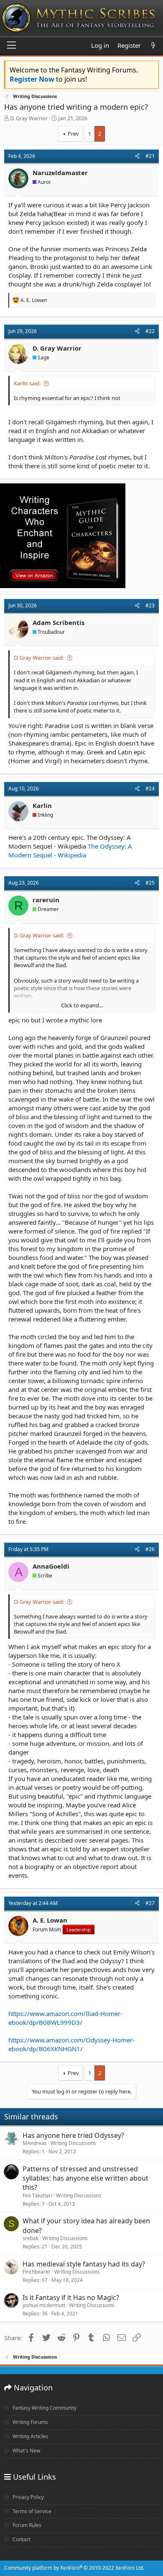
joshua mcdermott (44, 2305)
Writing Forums (30, 2422)
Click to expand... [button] (82, 1005)
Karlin (42, 805)
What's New (26, 2451)
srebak (31, 2238)
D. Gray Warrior (29, 118)
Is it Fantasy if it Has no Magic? (71, 2297)
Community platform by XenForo (74, 2568)
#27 (150, 1903)
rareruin (46, 900)
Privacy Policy (28, 2497)
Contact (21, 2539)
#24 (150, 789)
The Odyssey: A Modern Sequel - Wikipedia (70, 850)
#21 (150, 156)
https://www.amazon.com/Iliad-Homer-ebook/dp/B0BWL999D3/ (65, 2018)
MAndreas (35, 2143)
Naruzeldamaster (60, 173)
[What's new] (153, 45)
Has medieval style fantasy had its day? (84, 2264)
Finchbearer (37, 2272)
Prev (73, 134)
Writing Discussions (73, 2143)
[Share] (137, 156)
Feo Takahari (37, 2195)
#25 (150, 883)
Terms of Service (31, 2511)
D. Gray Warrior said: (39, 658)
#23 (150, 605)
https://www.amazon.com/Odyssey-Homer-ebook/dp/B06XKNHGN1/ (71, 2044)
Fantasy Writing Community (44, 2408)
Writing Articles (30, 2436)
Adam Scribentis (59, 622)
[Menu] (11, 46)
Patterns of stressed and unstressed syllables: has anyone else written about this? (85, 2178)
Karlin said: (27, 383)
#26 (150, 1549)
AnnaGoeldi (51, 1566)
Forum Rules (26, 2525)
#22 (150, 331)
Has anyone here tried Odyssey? (73, 2135)
